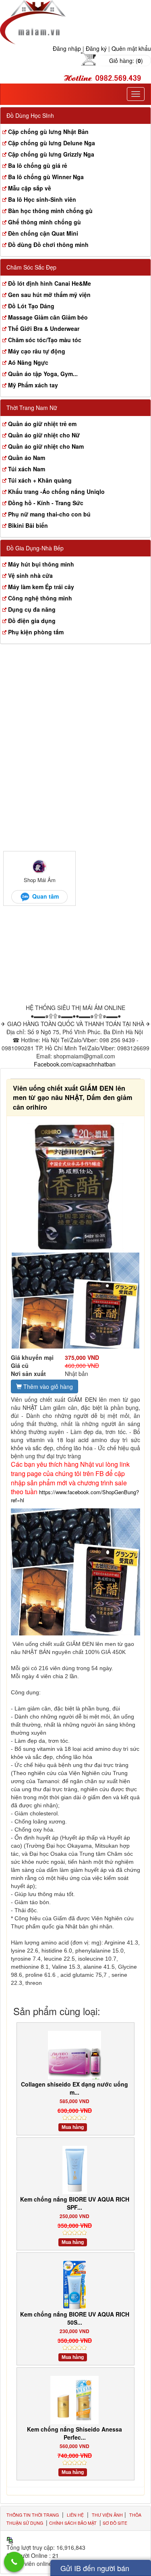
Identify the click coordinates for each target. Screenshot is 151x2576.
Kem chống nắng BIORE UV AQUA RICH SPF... (75, 2203)
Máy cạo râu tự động (37, 351)
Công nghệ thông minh (40, 598)
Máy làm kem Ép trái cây (41, 587)
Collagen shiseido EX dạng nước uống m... (74, 2088)
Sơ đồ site (115, 2523)
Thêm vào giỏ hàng (47, 1386)
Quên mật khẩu (131, 48)
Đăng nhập (67, 48)
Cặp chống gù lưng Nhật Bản (48, 132)
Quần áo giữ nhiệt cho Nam (46, 446)
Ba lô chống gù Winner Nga (46, 177)
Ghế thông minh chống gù (44, 222)
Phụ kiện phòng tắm (36, 632)
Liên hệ (75, 2515)
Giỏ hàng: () (126, 61)
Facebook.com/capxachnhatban (75, 1064)
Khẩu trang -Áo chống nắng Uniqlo (56, 491)
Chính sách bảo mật (73, 2523)
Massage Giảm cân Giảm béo (48, 317)
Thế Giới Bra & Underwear (44, 328)
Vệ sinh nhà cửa (30, 575)
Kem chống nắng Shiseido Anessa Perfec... (74, 2433)
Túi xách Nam (27, 469)
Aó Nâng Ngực (28, 362)
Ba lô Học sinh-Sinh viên (42, 199)
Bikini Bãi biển (28, 525)
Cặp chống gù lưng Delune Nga (52, 143)
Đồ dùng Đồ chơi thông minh (48, 245)
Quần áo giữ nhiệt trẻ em (42, 424)
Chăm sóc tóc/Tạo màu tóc (45, 340)
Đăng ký (96, 48)
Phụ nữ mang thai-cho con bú (49, 514)
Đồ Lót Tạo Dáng (31, 306)
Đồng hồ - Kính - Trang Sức (46, 503)
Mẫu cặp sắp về (30, 188)
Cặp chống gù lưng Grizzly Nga (51, 154)
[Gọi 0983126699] (14, 2562)
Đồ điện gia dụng (32, 621)
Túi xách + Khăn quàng (40, 480)
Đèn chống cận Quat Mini (43, 233)
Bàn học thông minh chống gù (50, 211)
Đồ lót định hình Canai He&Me (50, 283)
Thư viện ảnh (107, 2515)
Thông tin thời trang (33, 2515)
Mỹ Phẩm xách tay (33, 385)
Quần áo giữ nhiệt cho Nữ (44, 435)
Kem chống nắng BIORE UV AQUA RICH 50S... (75, 2318)
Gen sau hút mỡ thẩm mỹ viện (49, 295)
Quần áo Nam (27, 458)
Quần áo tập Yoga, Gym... (43, 374)
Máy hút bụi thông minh (41, 564)
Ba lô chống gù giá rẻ (38, 165)
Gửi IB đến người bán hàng (95, 2569)
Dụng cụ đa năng (32, 609)
